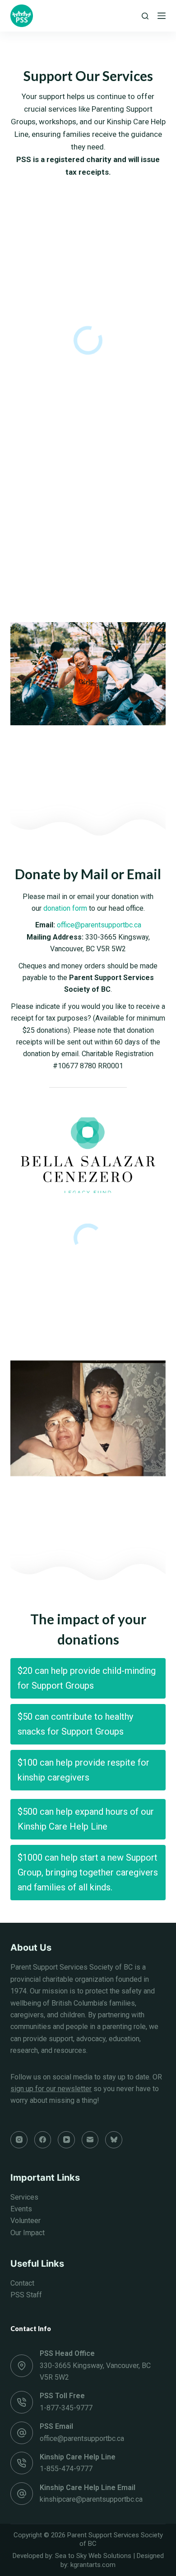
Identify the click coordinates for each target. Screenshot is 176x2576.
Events (21, 2209)
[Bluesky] (114, 2140)
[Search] (145, 16)
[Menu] (162, 16)
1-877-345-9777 (66, 2408)
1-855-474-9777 (66, 2469)
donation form (65, 908)
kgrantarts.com (93, 2565)
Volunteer (25, 2221)
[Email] (90, 2140)
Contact (22, 2283)
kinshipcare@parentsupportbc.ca (91, 2499)
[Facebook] (43, 2140)
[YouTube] (66, 2140)
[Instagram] (19, 2140)
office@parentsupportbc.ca (99, 925)
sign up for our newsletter (51, 2089)
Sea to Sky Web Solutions (93, 2556)
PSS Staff (26, 2295)
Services (24, 2197)
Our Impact (28, 2233)
